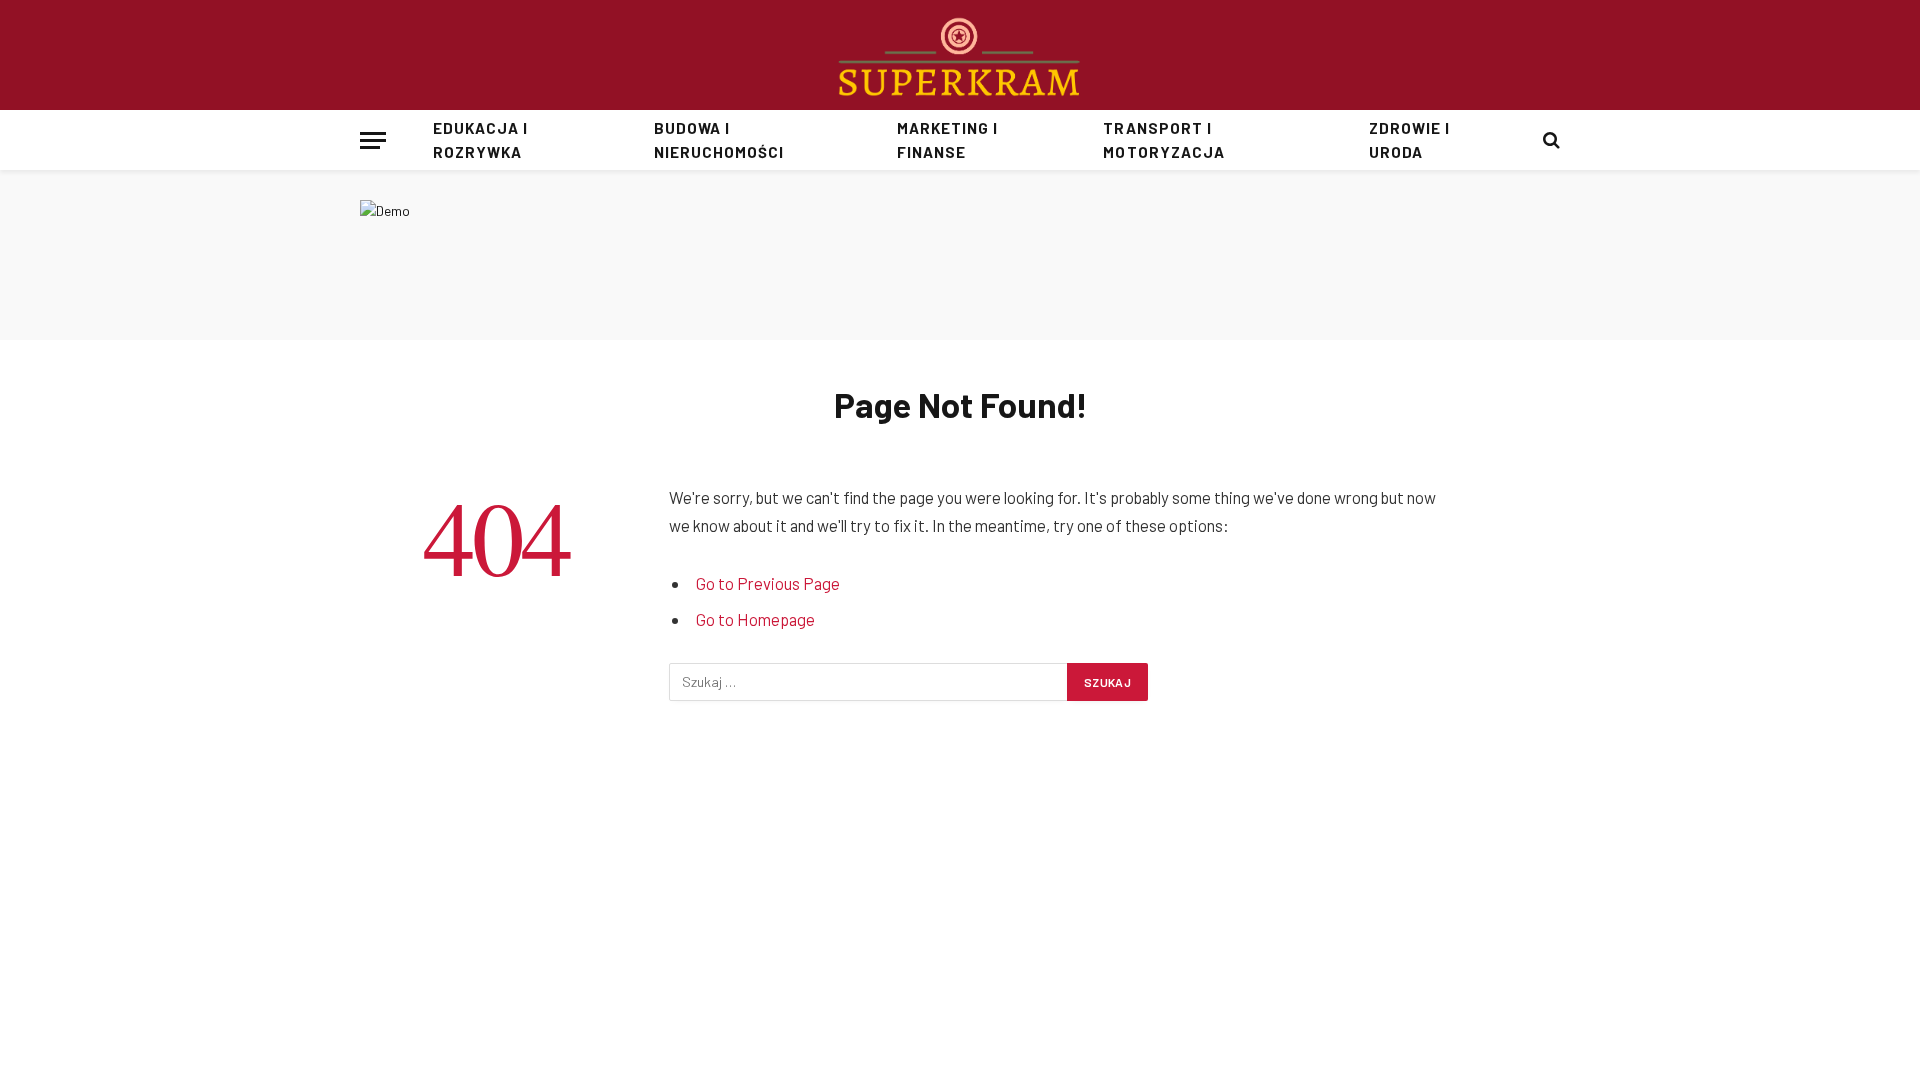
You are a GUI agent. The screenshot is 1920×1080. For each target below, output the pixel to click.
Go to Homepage (755, 619)
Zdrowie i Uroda (1409, 140)
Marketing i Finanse (948, 140)
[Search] (1549, 140)
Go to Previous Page (768, 583)
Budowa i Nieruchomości (719, 140)
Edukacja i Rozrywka (481, 140)
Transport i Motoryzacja (1164, 140)
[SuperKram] (960, 55)
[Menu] (373, 140)
